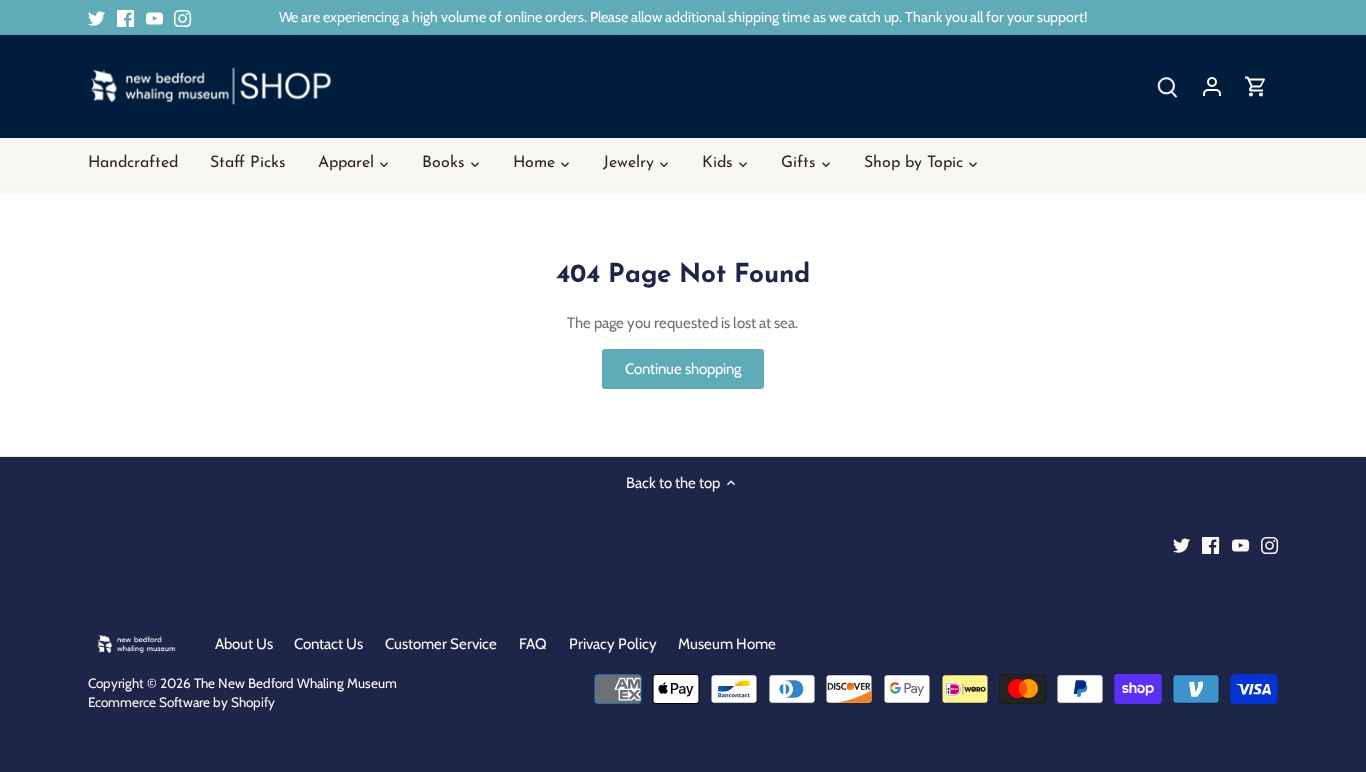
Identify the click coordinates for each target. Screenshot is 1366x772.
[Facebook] (125, 17)
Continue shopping (683, 369)
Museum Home (727, 644)
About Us (244, 644)
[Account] (1212, 86)
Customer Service (441, 644)
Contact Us (328, 644)
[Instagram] (182, 17)
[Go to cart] (1256, 86)
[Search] (1168, 86)
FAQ (533, 644)
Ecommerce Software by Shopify (181, 702)
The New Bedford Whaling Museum (295, 683)
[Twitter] (96, 17)
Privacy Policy (613, 644)
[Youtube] (154, 17)
